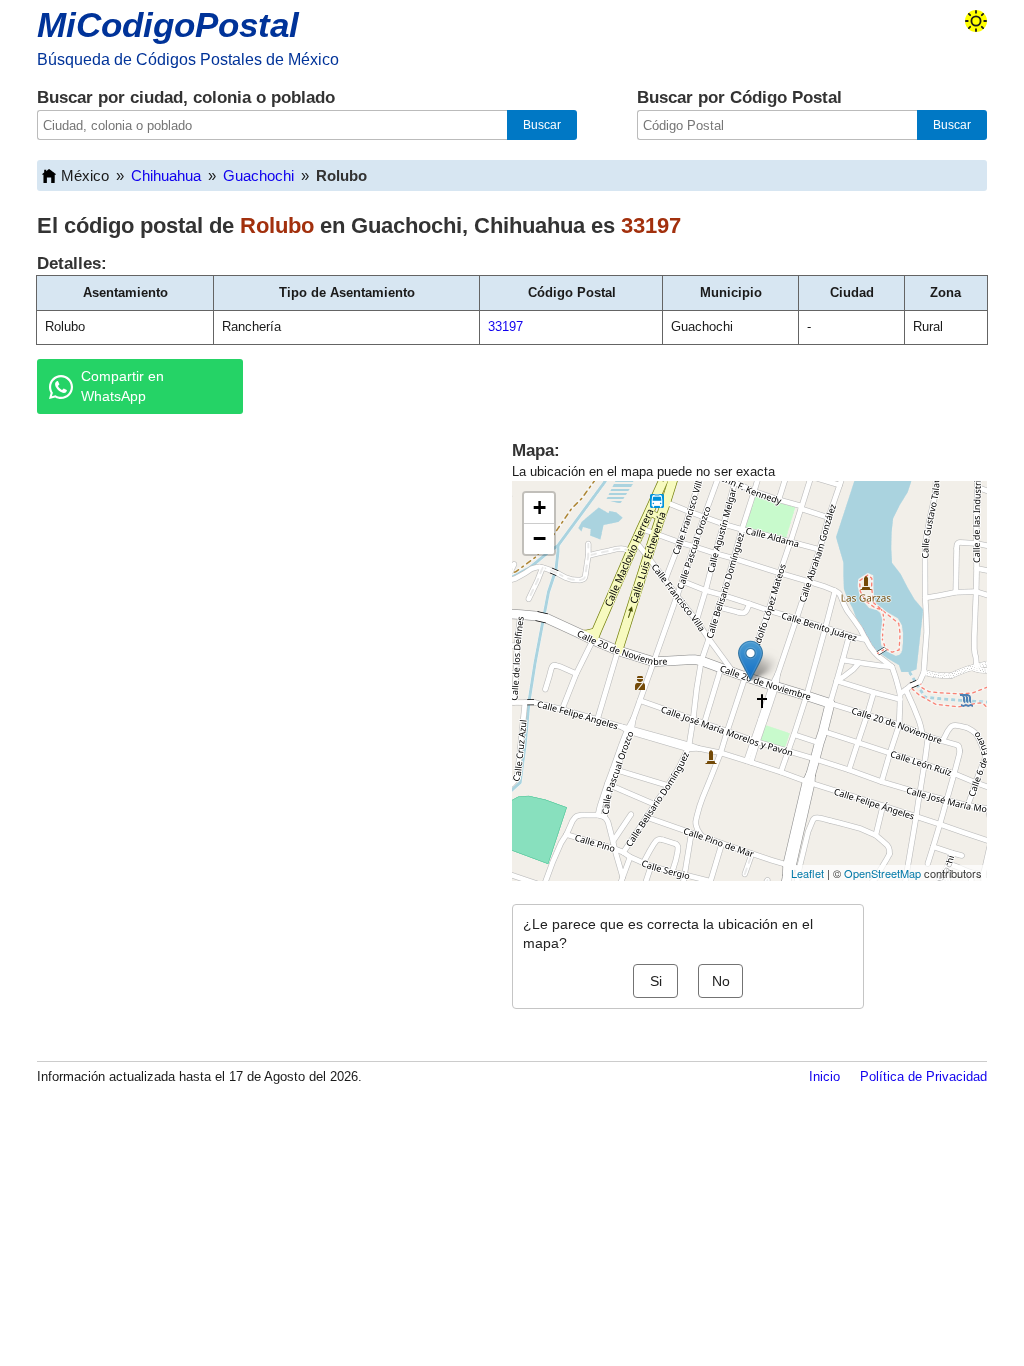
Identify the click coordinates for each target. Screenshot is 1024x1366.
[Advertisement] (252, 584)
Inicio (824, 1076)
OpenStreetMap (882, 873)
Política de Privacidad (923, 1076)
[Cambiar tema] (976, 21)
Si (656, 981)
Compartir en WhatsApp (122, 386)
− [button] (539, 538)
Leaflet (807, 873)
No (721, 981)
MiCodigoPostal (168, 24)
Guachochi (258, 175)
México (85, 175)
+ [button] (539, 507)
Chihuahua (166, 175)
